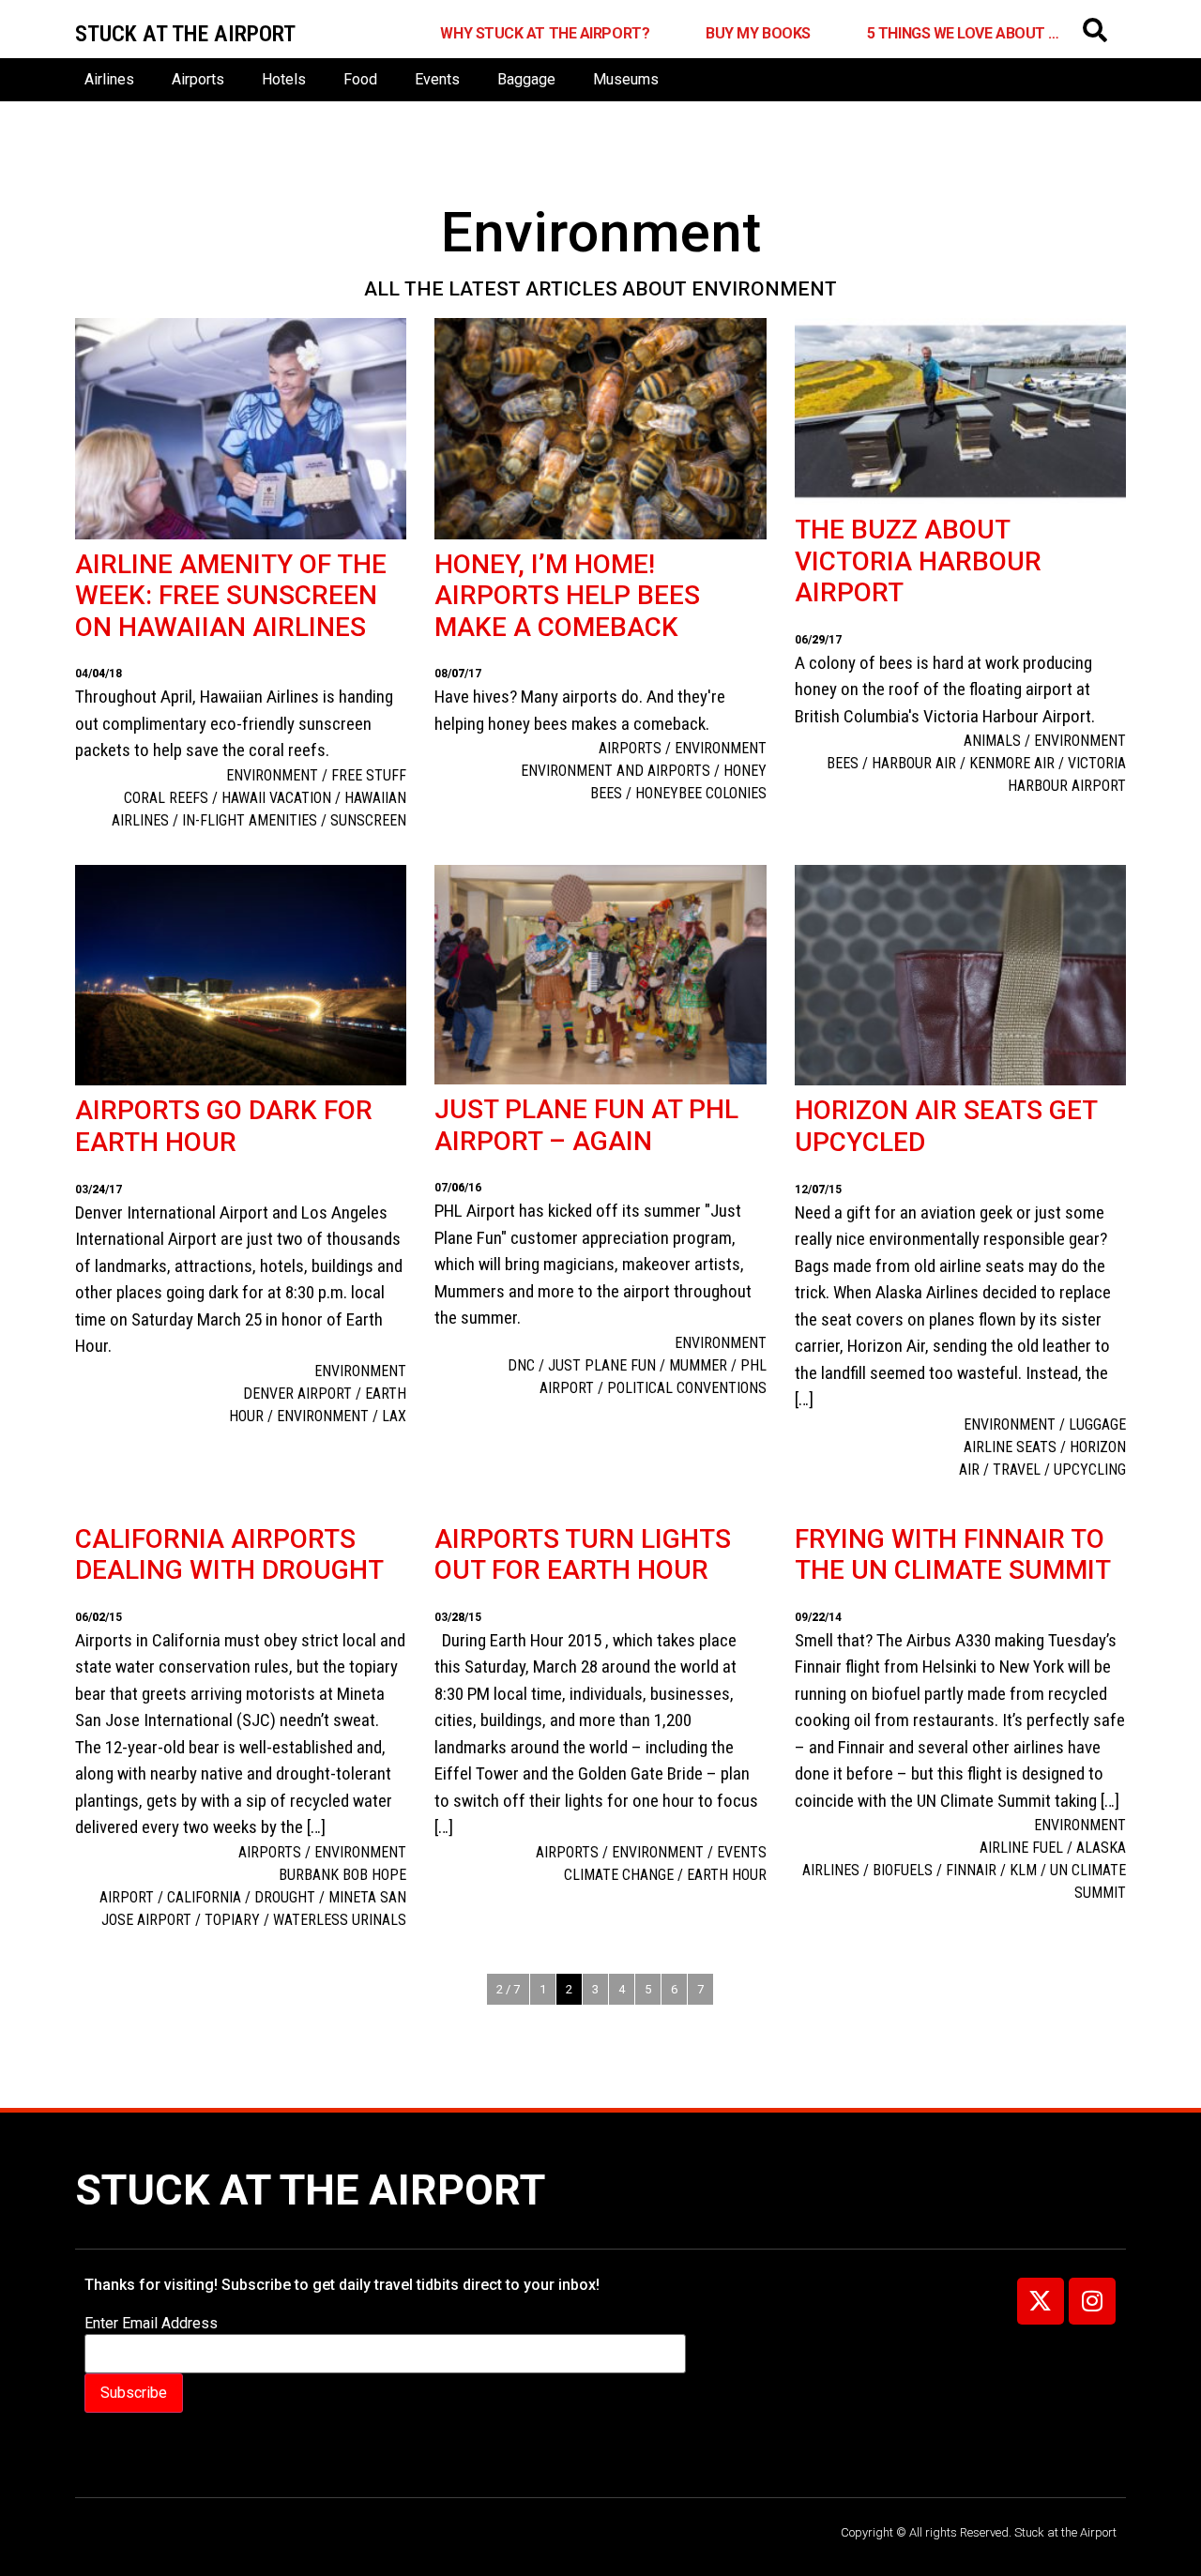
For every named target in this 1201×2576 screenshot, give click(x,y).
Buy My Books (758, 33)
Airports (198, 79)
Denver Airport (297, 1394)
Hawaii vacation (276, 798)
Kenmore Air (1012, 763)
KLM (1023, 1870)
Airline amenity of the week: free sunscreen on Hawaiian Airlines (231, 596)
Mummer (698, 1365)
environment (323, 1416)
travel (1017, 1470)
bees (843, 763)
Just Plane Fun (602, 1365)
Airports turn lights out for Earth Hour (583, 1555)
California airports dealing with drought (229, 1555)
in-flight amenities (250, 820)
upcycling (1090, 1470)
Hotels (284, 79)
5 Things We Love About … (963, 33)
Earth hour (727, 1875)
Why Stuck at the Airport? (545, 33)
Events (437, 79)
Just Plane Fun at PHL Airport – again (586, 1125)
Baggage (526, 79)
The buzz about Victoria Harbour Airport (918, 561)
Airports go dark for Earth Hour (224, 1126)
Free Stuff (369, 775)
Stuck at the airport (185, 34)
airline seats (1010, 1447)
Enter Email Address (151, 2324)
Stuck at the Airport (310, 2190)
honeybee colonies (701, 793)
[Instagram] (1092, 2301)
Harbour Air (914, 763)
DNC (521, 1365)
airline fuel (1021, 1848)
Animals (992, 741)
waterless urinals (340, 1920)
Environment (272, 775)
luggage (1097, 1424)
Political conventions (687, 1388)
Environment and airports (616, 771)
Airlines (109, 79)
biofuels (903, 1870)
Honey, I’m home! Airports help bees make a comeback (567, 596)
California (204, 1897)
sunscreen (368, 820)
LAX (394, 1416)
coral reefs (166, 798)
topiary (232, 1920)
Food (360, 79)
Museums (626, 79)
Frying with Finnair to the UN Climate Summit (953, 1555)
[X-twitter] (1041, 2301)
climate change (619, 1875)
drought (285, 1897)
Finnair (971, 1870)
